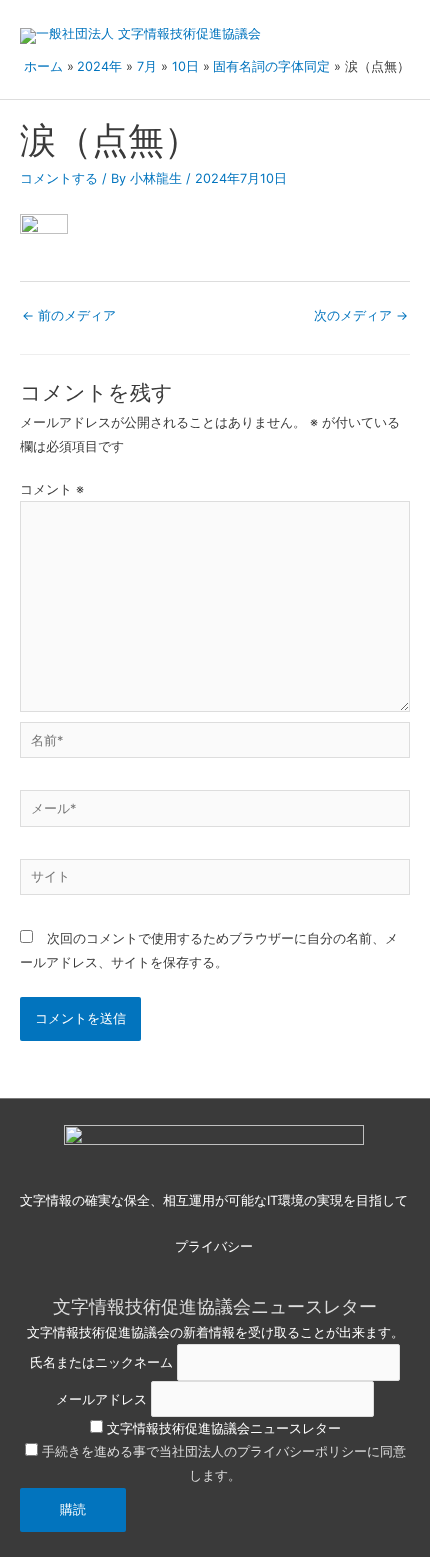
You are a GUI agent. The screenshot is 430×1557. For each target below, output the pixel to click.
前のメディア (69, 315)
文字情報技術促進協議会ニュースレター (222, 1428)
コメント (52, 489)
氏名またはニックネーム (101, 1362)
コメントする (59, 178)
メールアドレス (101, 1398)
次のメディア (361, 315)
